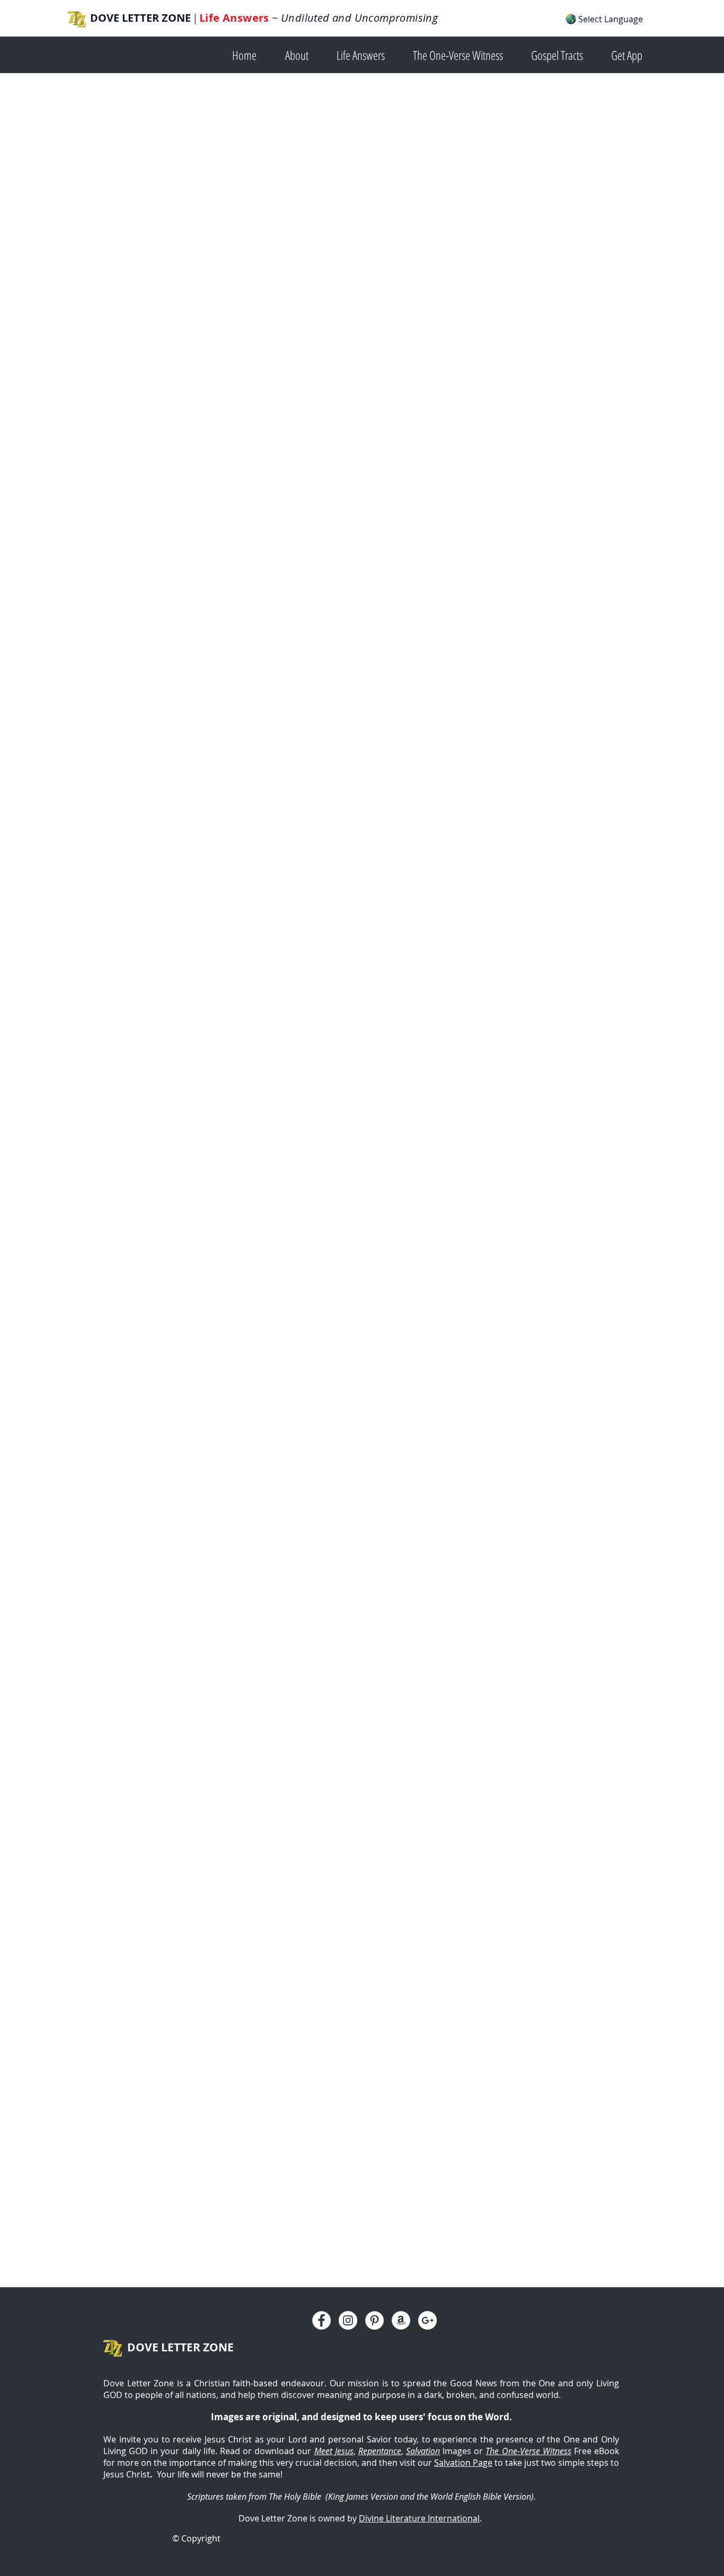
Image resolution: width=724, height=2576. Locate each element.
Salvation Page (463, 2463)
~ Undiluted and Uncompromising (354, 18)
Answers (246, 18)
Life (211, 18)
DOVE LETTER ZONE (140, 18)
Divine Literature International (419, 2518)
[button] (303, 54)
